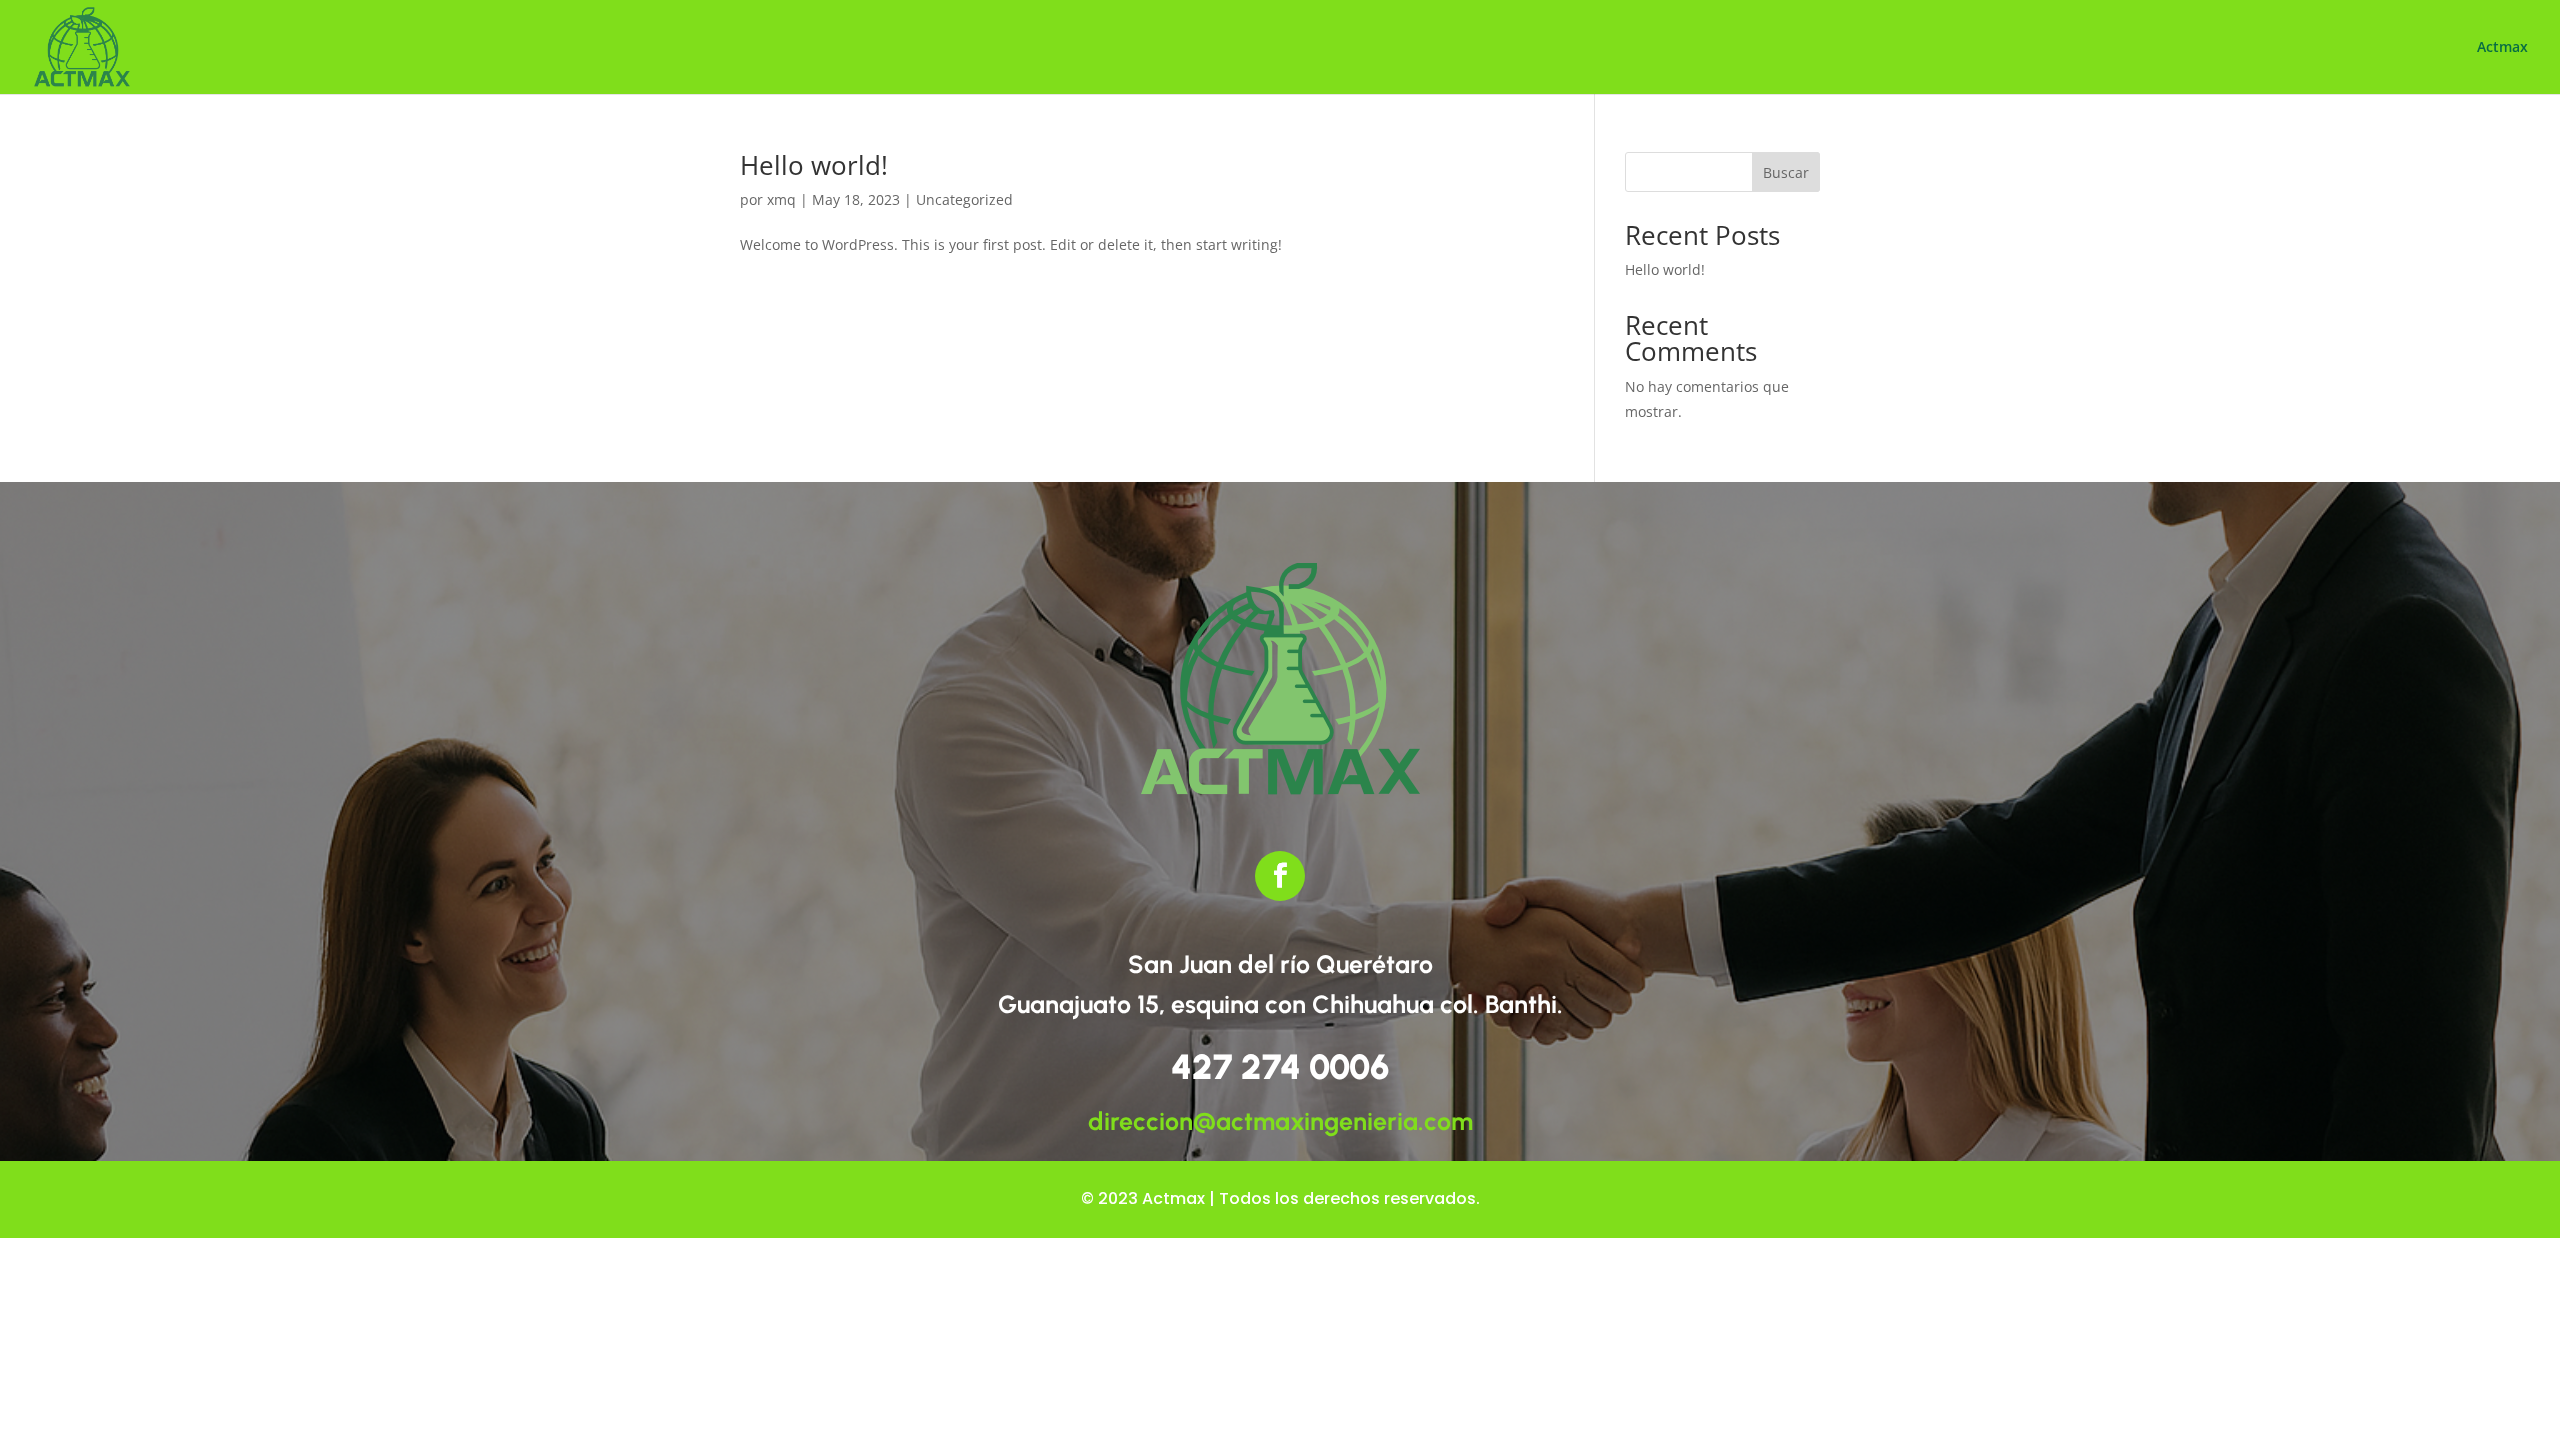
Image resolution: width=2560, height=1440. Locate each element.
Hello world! (814, 165)
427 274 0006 (1280, 1067)
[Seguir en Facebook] (1280, 876)
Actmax (2502, 48)
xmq (781, 199)
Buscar (1786, 172)
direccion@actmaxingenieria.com (1280, 1121)
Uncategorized (964, 199)
